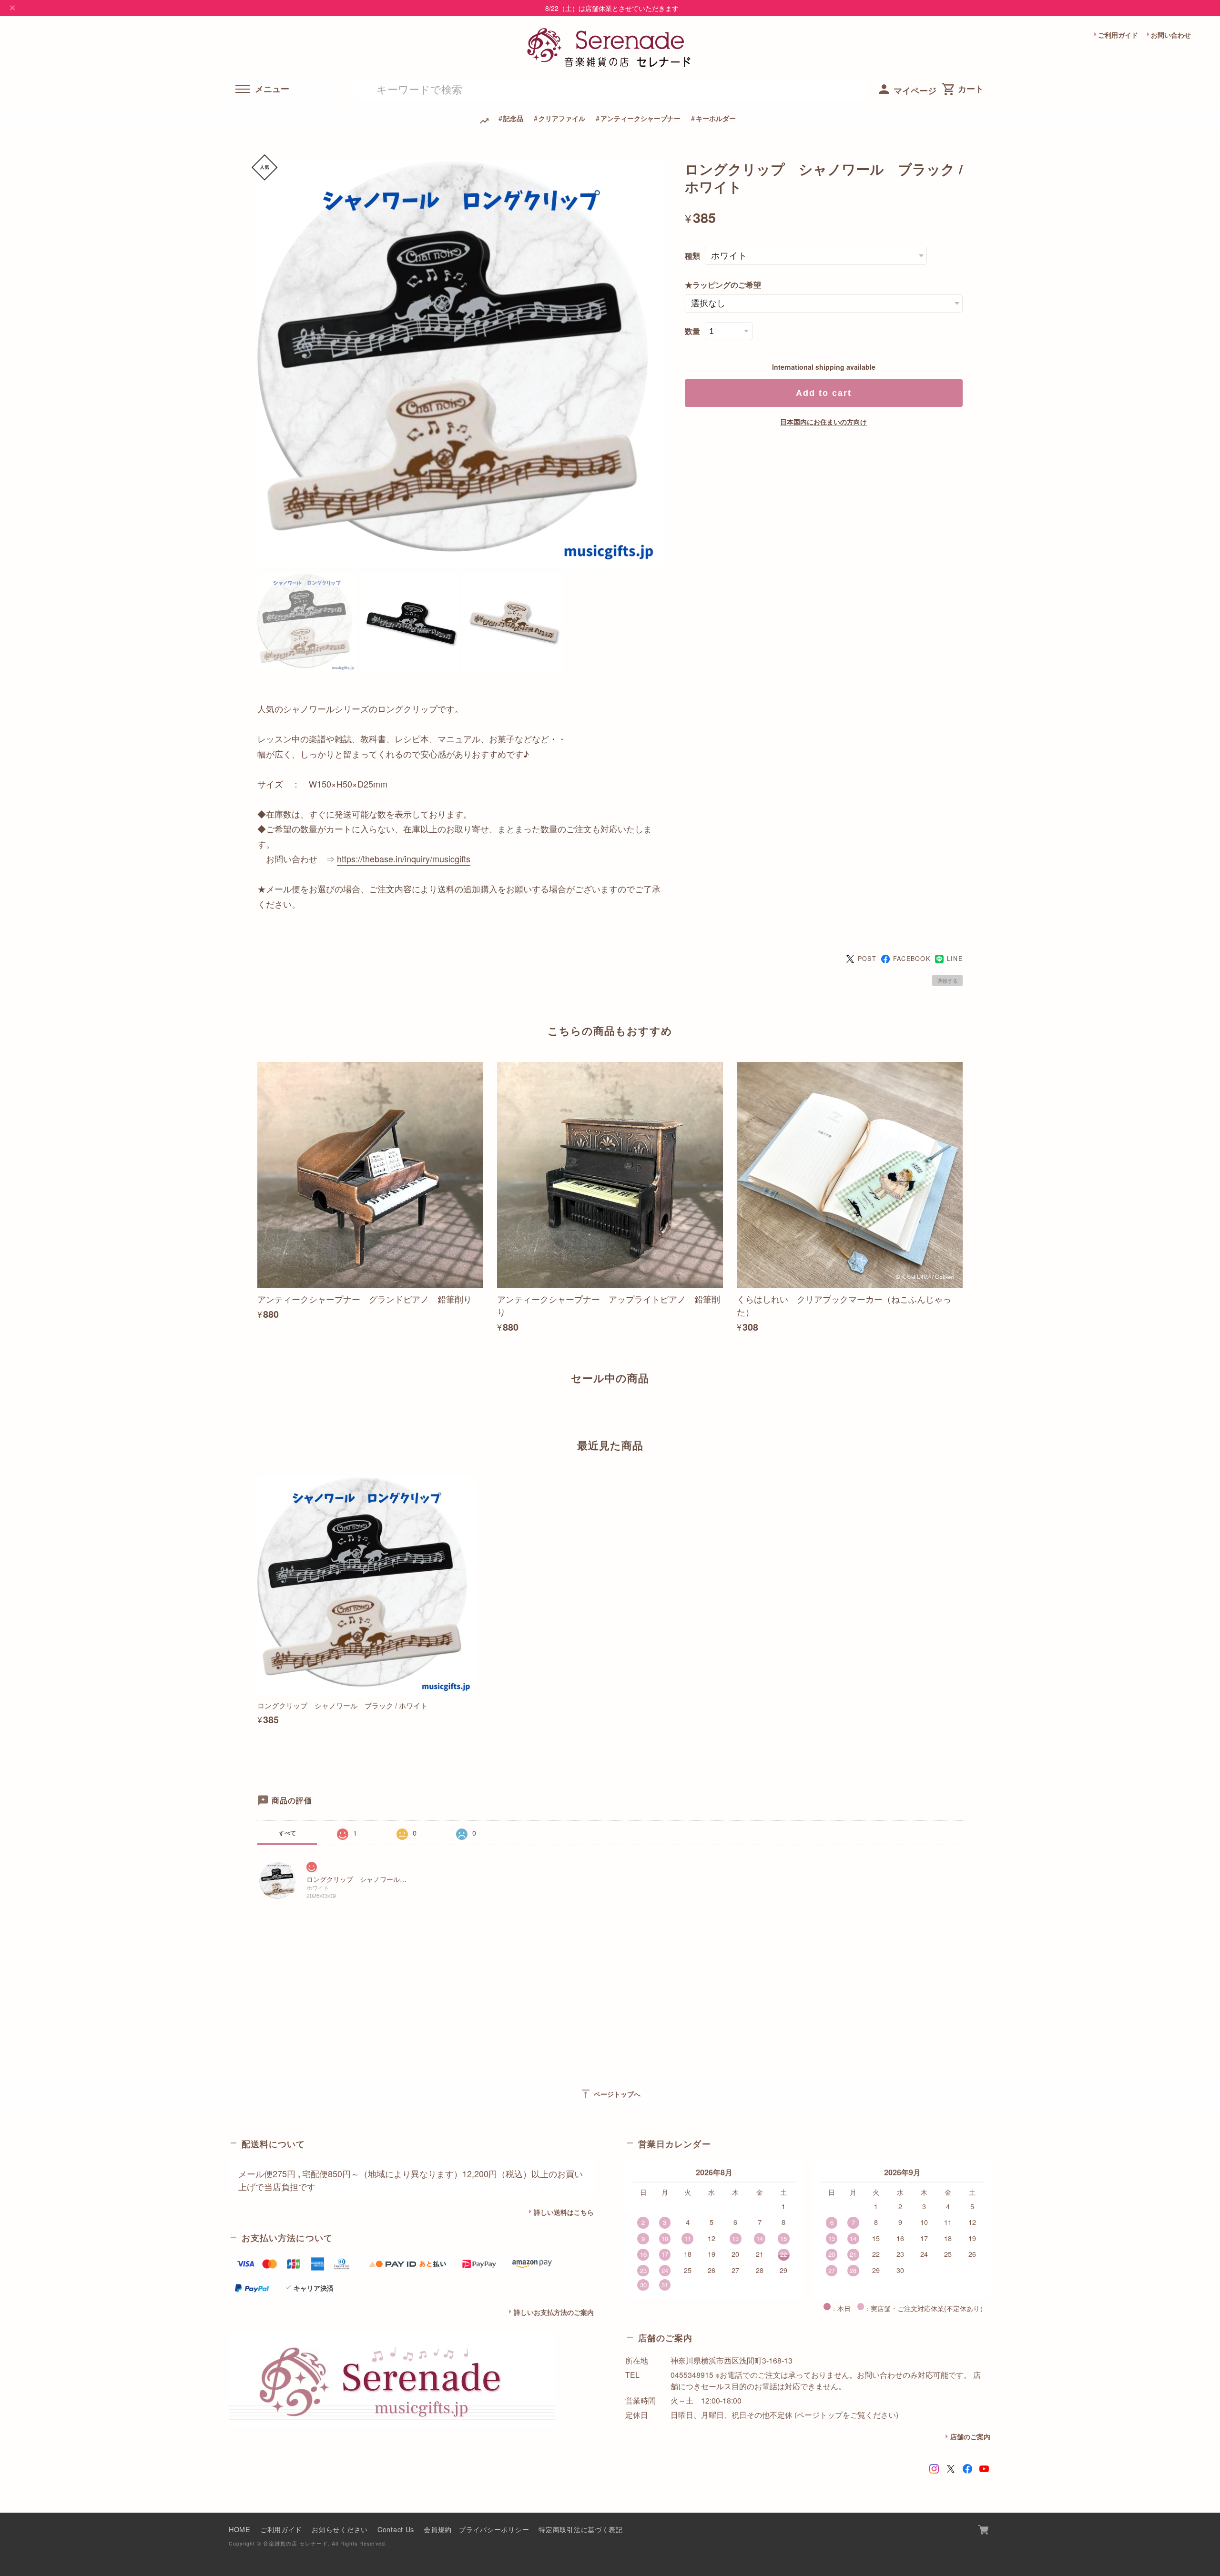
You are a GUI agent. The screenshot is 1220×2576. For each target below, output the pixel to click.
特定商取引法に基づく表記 (581, 2529)
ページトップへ (610, 2094)
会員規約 (438, 2529)
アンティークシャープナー (640, 118)
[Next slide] (963, 1411)
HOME (240, 2529)
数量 (692, 331)
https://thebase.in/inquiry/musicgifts (404, 859)
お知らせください (340, 2529)
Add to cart (824, 393)
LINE (955, 959)
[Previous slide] (257, 1411)
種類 (692, 256)
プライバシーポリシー (494, 2529)
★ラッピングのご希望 (723, 285)
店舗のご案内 (970, 2436)
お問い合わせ (1171, 35)
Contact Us (396, 2529)
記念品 (513, 118)
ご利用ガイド (1118, 35)
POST (867, 959)
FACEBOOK (912, 959)
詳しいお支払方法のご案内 (554, 2312)
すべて (287, 1833)
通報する (947, 980)
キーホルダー (716, 118)
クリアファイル (562, 118)
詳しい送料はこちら (564, 2212)
